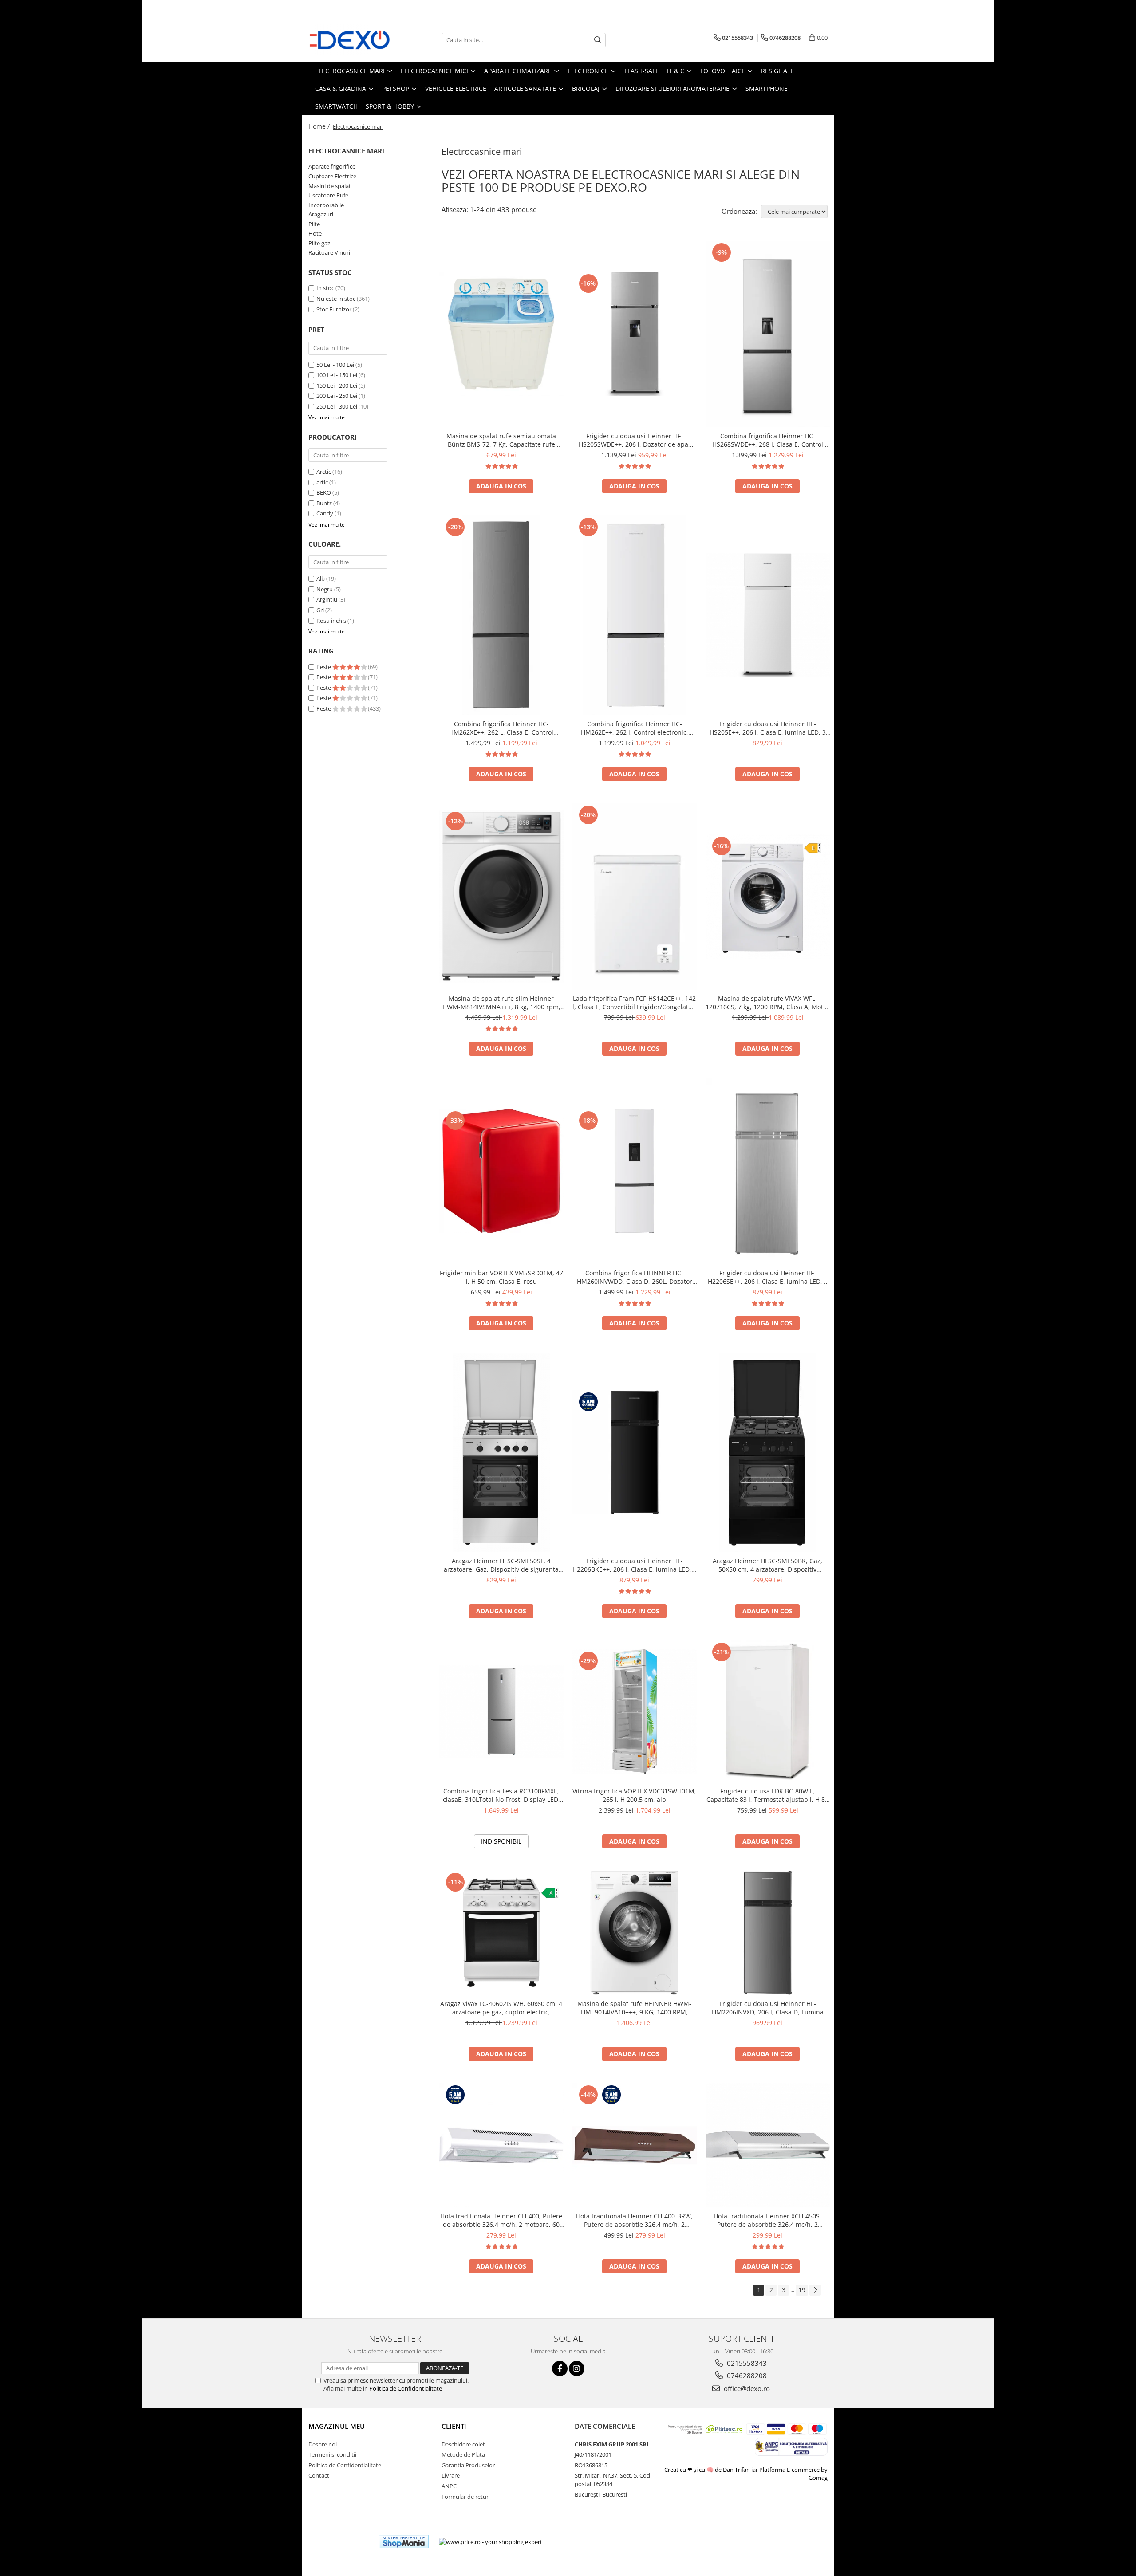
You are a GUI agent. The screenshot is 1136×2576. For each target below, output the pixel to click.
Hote (315, 233)
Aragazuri (321, 214)
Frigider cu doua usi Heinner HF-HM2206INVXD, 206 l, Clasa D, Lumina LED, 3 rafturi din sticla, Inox (768, 2008)
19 (802, 2290)
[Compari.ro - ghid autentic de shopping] (340, 2542)
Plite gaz (319, 243)
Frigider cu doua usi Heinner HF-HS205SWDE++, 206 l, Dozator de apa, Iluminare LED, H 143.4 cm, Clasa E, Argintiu (634, 440)
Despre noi (323, 2444)
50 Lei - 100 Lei (335, 365)
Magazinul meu (337, 2426)
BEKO (324, 492)
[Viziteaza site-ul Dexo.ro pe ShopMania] (404, 2542)
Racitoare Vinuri (329, 252)
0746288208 (746, 2375)
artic (322, 482)
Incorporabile (326, 205)
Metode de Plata (463, 2454)
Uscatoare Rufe (328, 195)
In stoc (325, 288)
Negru (325, 589)
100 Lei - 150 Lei (337, 375)
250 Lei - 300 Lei (337, 406)
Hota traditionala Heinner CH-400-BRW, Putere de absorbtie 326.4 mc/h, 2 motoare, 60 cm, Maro (634, 2220)
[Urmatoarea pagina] (815, 2290)
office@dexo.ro (746, 2388)
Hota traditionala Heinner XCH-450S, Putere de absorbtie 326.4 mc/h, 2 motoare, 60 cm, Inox (767, 2220)
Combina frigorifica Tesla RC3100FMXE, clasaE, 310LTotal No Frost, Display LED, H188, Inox (501, 1795)
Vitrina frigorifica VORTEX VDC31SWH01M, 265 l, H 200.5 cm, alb (634, 1795)
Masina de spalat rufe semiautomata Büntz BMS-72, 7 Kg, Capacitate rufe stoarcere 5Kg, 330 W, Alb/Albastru (501, 440)
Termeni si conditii (332, 2454)
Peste (324, 667)
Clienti (454, 2426)
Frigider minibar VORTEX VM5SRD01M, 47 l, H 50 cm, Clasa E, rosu (501, 1277)
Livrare (451, 2475)
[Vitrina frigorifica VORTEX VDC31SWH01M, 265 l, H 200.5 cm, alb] (635, 1711)
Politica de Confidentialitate (406, 2388)
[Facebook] (560, 2369)
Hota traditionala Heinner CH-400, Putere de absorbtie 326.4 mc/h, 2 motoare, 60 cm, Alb (501, 2220)
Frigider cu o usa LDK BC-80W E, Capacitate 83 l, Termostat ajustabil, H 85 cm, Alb (767, 1795)
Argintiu (327, 599)
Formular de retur (465, 2497)
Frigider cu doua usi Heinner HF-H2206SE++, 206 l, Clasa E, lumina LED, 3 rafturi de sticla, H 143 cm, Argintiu (768, 1277)
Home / (320, 126)
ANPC (449, 2486)
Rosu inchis (331, 621)
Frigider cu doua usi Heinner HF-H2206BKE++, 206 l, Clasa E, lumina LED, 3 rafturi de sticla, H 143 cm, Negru (635, 1565)
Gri (320, 610)
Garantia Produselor (468, 2465)
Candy (325, 513)
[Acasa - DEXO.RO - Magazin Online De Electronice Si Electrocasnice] (353, 40)
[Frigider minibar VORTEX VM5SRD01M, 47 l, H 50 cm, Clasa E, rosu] (501, 1171)
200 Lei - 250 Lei (337, 396)
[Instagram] (577, 2369)
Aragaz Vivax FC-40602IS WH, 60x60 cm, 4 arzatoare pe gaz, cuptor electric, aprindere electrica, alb (501, 2008)
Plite (314, 224)
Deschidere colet (463, 2444)
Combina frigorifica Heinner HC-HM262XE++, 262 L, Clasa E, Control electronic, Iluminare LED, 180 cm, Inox (501, 728)
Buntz (324, 503)
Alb (321, 578)
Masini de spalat (330, 186)
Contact (319, 2475)
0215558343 (746, 2363)
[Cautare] (598, 40)
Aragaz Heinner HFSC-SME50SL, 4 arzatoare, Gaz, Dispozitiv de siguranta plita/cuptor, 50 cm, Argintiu (501, 1565)
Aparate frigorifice (332, 166)
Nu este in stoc (336, 299)
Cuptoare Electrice (332, 176)
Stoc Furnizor (334, 309)
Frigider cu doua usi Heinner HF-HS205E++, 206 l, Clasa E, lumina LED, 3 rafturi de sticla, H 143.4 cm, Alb (768, 728)
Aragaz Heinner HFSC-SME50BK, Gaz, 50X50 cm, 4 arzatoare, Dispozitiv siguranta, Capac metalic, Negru (767, 1565)
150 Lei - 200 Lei (337, 385)
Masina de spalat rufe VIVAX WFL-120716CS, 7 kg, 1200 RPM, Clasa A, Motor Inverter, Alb (767, 1003)
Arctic (324, 472)
